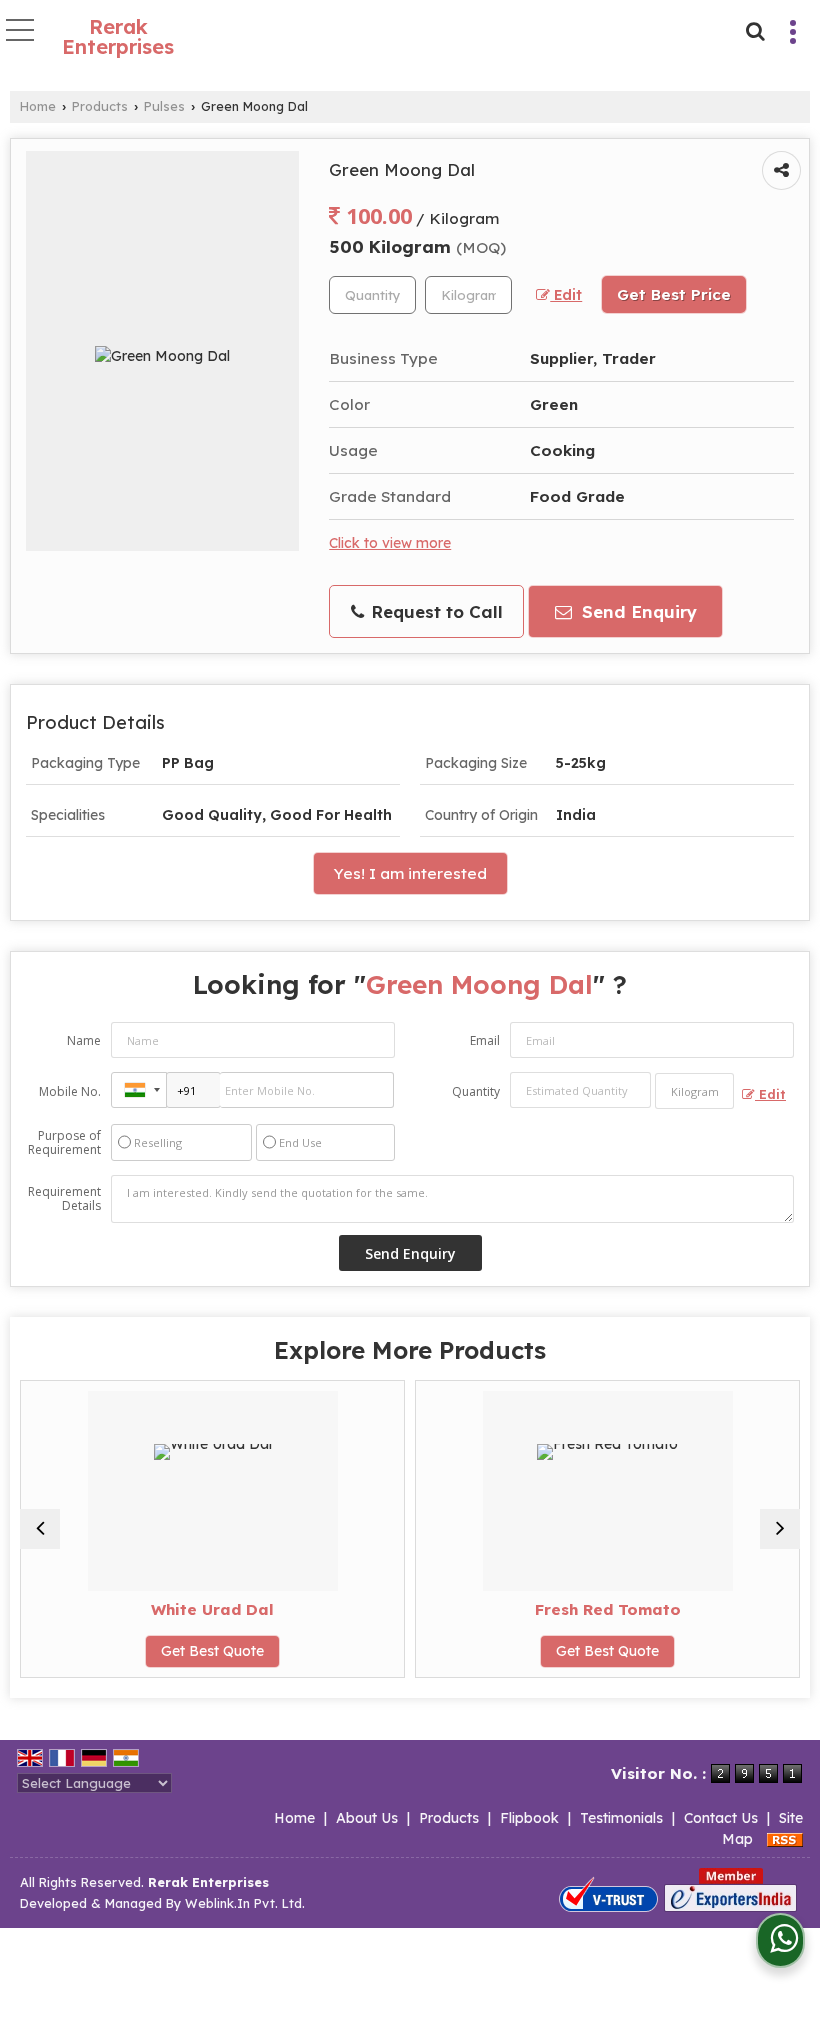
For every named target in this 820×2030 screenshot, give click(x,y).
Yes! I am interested (410, 873)
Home (38, 106)
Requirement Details (64, 1199)
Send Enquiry (637, 611)
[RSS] (785, 1839)
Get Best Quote (207, 1651)
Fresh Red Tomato (602, 1609)
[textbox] (468, 295)
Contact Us (721, 1818)
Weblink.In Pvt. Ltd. (245, 1903)
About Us (367, 1818)
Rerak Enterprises (118, 37)
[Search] (752, 28)
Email (485, 1040)
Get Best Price (674, 294)
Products (100, 106)
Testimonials (621, 1818)
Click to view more (390, 542)
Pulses (164, 106)
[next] (780, 1529)
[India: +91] (139, 1090)
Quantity (476, 1091)
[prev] (40, 1529)
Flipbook (529, 1818)
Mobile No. (70, 1091)
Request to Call (434, 611)
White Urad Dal (207, 1609)
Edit (566, 294)
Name (84, 1040)
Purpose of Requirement (64, 1143)
